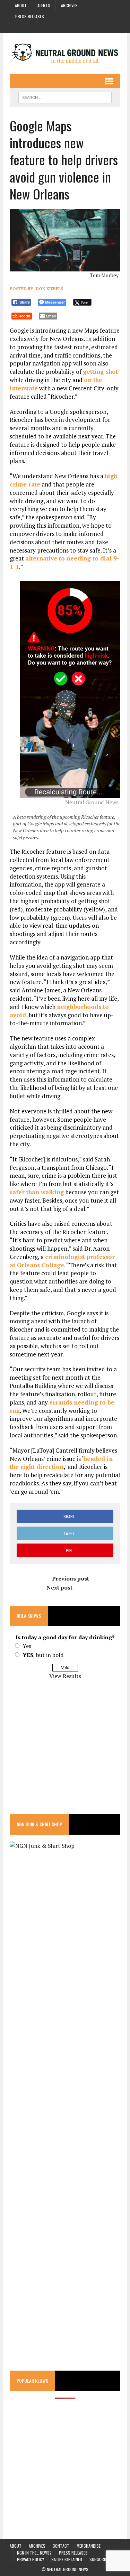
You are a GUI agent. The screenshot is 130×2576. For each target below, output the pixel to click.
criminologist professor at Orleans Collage (62, 1261)
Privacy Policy (31, 2559)
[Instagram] (59, 27)
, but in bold (43, 1655)
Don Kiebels (49, 289)
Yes (27, 1646)
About (21, 5)
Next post (59, 1587)
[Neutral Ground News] (65, 53)
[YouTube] (71, 27)
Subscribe (99, 2559)
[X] (84, 27)
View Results (65, 1676)
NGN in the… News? (34, 2553)
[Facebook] (46, 27)
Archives (69, 5)
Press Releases (30, 16)
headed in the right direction (61, 1463)
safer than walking (37, 1192)
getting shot (100, 372)
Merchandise (89, 2546)
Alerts (44, 5)
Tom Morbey (104, 275)
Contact (61, 2546)
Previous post (71, 1578)
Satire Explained (67, 2559)
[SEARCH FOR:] (65, 96)
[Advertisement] (65, 1752)
